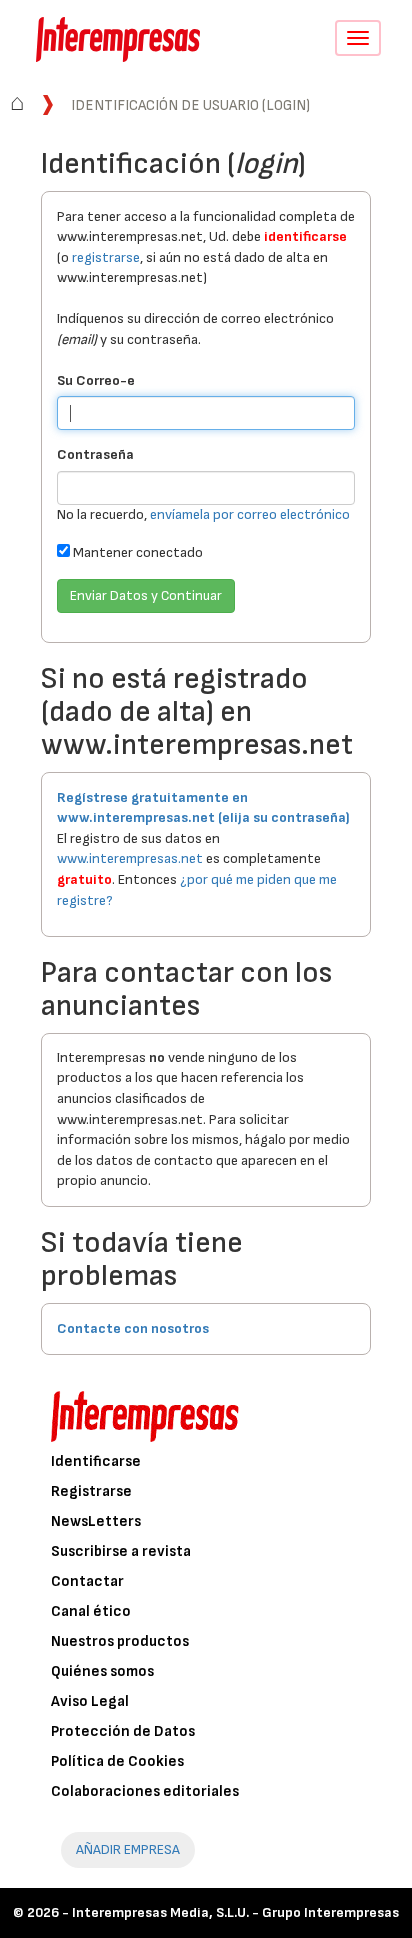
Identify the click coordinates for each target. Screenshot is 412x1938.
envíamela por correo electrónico (250, 514)
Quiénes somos (102, 1671)
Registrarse (91, 1491)
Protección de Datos (123, 1731)
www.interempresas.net (130, 858)
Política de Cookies (117, 1761)
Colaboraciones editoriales (145, 1791)
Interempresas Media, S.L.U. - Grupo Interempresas (235, 1912)
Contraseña (95, 454)
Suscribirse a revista (121, 1551)
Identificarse (96, 1461)
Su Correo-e (96, 380)
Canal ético (91, 1611)
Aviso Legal (90, 1701)
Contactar (87, 1581)
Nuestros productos (120, 1641)
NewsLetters (96, 1521)
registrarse (106, 257)
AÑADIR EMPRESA (128, 1849)
